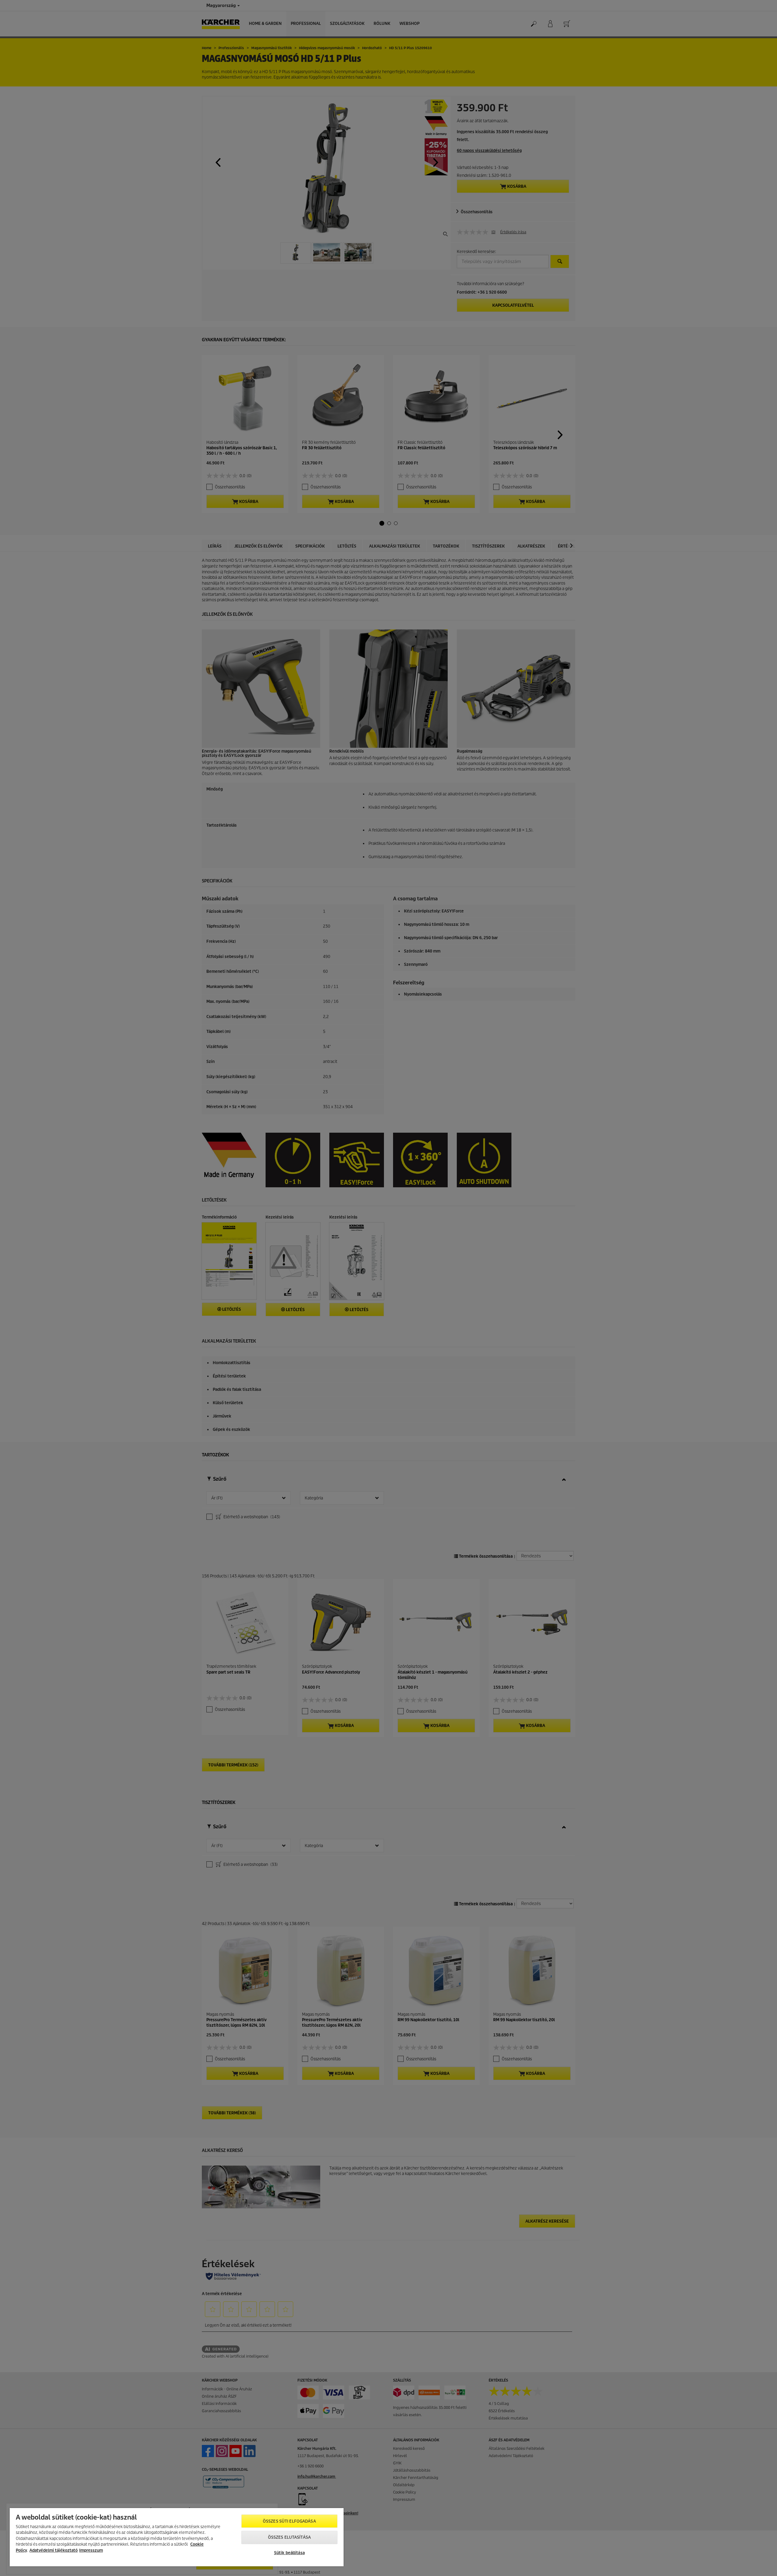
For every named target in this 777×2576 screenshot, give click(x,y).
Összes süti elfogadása (289, 2521)
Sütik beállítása (289, 2553)
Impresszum (91, 2550)
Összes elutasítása (289, 2537)
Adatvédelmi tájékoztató (54, 2550)
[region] (177, 2537)
